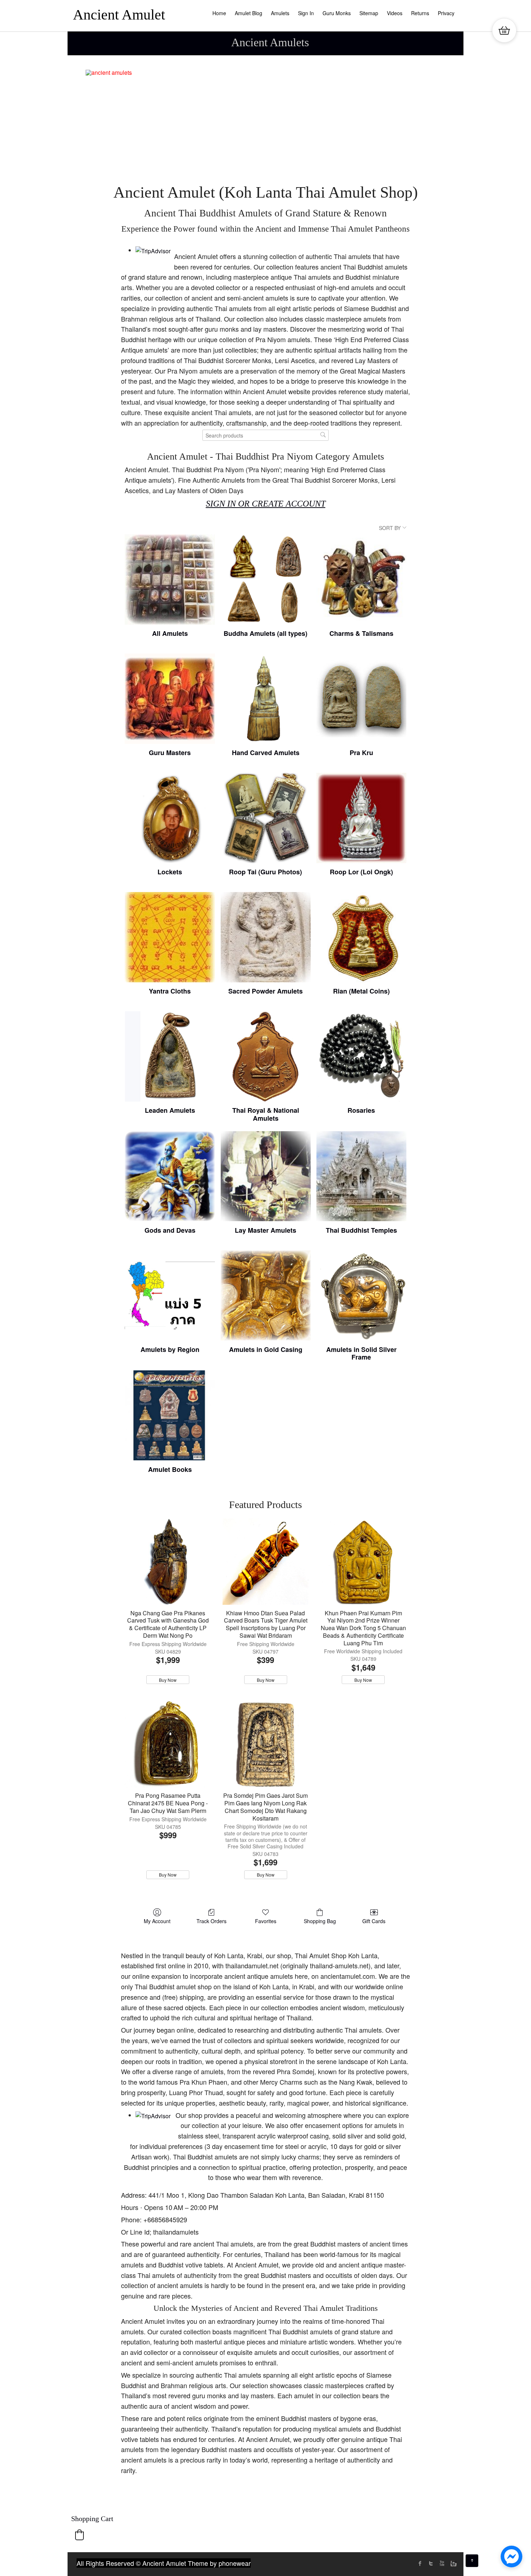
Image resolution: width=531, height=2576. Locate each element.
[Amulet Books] (170, 1415)
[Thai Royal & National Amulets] (266, 1056)
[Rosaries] (361, 1056)
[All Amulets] (170, 579)
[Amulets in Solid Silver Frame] (361, 1295)
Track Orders (211, 1921)
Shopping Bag (320, 1921)
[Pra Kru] (361, 699)
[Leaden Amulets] (170, 1056)
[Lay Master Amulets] (266, 1176)
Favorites (266, 1921)
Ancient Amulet (119, 15)
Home (219, 13)
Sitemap (369, 13)
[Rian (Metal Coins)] (361, 937)
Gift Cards (374, 1921)
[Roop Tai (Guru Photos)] (266, 818)
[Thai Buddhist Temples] (361, 1176)
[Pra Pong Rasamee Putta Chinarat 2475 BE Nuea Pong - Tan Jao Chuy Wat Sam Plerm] (168, 1744)
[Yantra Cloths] (170, 937)
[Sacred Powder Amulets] (266, 937)
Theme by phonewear (219, 2563)
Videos (395, 13)
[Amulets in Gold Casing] (266, 1295)
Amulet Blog (249, 13)
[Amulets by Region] (170, 1295)
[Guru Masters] (170, 699)
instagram (453, 2563)
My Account (157, 1921)
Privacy (446, 13)
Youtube (442, 2563)
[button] (79, 2535)
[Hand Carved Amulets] (266, 699)
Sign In (306, 13)
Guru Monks (337, 13)
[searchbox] (265, 435)
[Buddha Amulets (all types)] (266, 579)
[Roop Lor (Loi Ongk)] (361, 818)
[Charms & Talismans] (361, 579)
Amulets (280, 13)
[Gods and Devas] (170, 1176)
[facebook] (420, 2563)
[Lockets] (170, 818)
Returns (420, 13)
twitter (431, 2563)
